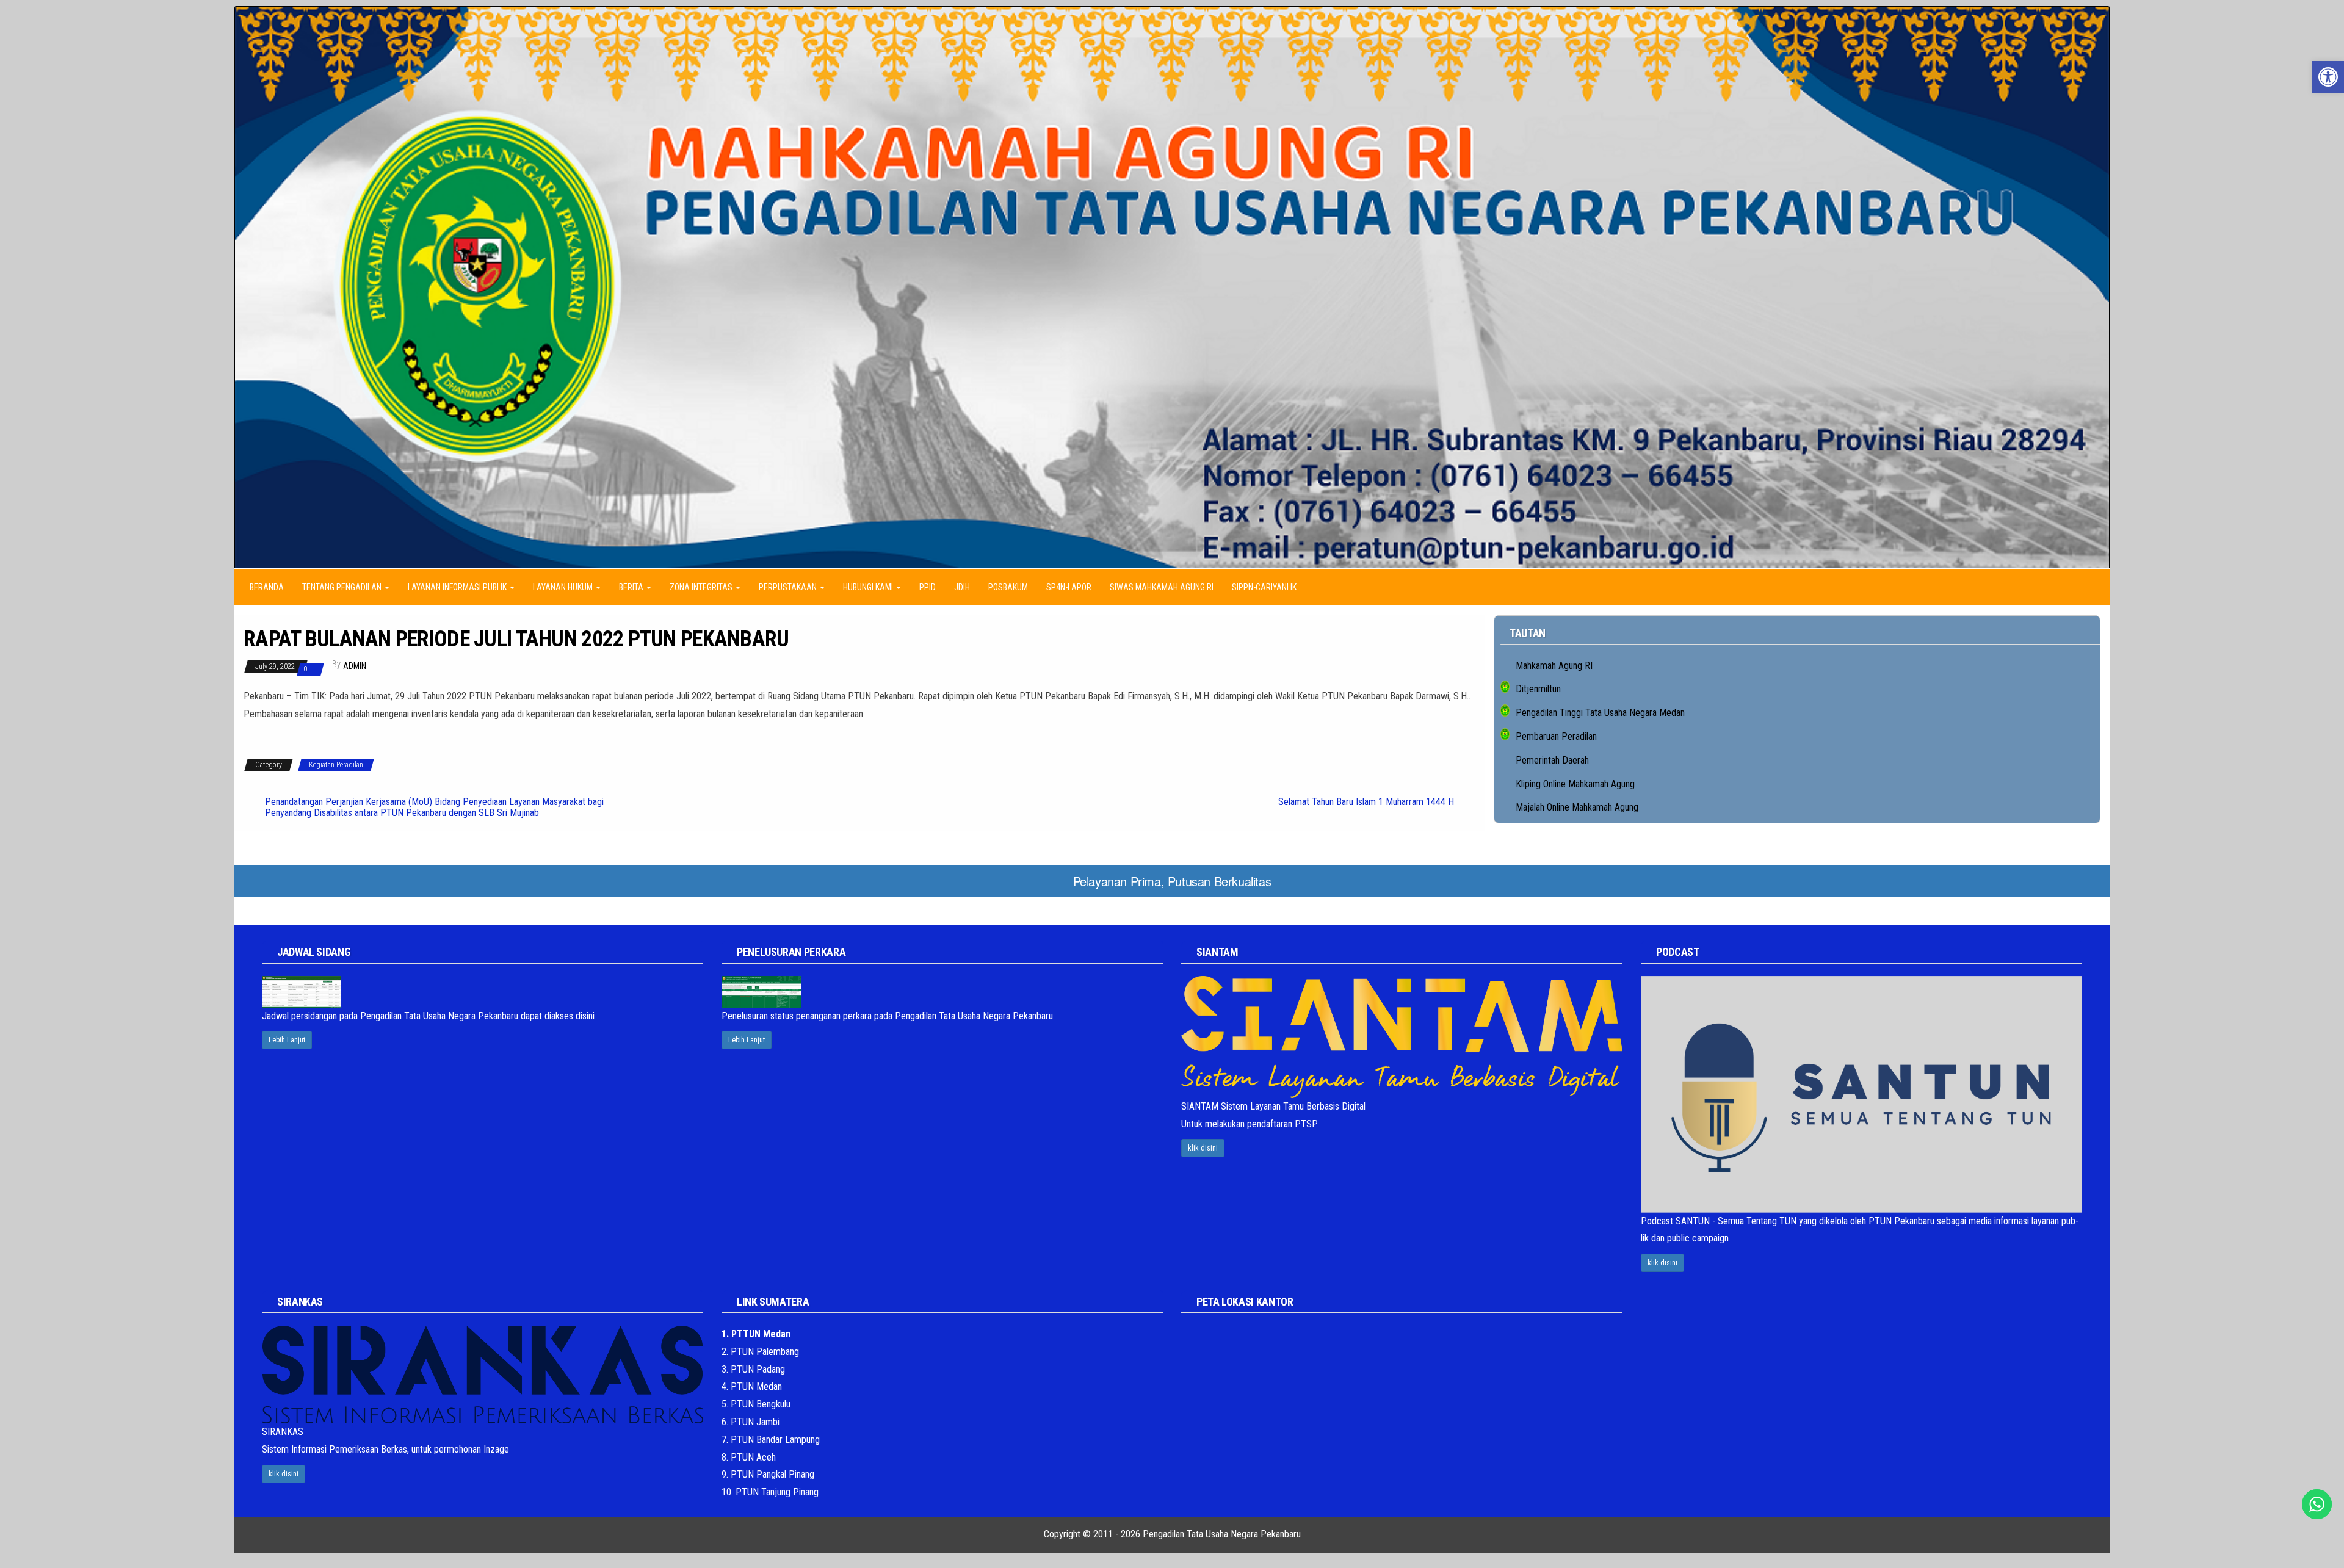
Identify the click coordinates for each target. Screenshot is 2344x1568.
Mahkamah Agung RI (1554, 666)
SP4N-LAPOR (1069, 587)
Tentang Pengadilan (343, 587)
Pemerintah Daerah (1552, 760)
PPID (928, 587)
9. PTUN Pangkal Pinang (768, 1474)
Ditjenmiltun (1538, 689)
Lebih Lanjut (287, 1040)
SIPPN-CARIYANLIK (1264, 587)
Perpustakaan (789, 587)
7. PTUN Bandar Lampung (771, 1440)
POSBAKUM (1008, 587)
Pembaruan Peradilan (1556, 736)
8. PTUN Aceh (749, 1457)
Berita (632, 587)
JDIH (962, 587)
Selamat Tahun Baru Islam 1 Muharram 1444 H (1366, 802)
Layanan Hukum (564, 587)
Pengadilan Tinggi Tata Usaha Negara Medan (1600, 713)
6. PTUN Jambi (751, 1422)
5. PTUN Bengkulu (756, 1404)
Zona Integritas (702, 587)
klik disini (1203, 1148)
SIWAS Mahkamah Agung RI (1162, 587)
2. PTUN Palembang (760, 1352)
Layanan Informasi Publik (458, 587)
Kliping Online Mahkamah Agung (1575, 784)
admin (355, 666)
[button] (2328, 77)
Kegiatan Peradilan (336, 765)
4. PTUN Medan (752, 1386)
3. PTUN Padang (753, 1369)
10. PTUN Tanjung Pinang (770, 1492)
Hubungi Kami (869, 587)
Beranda (267, 587)
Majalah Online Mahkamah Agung (1577, 807)
